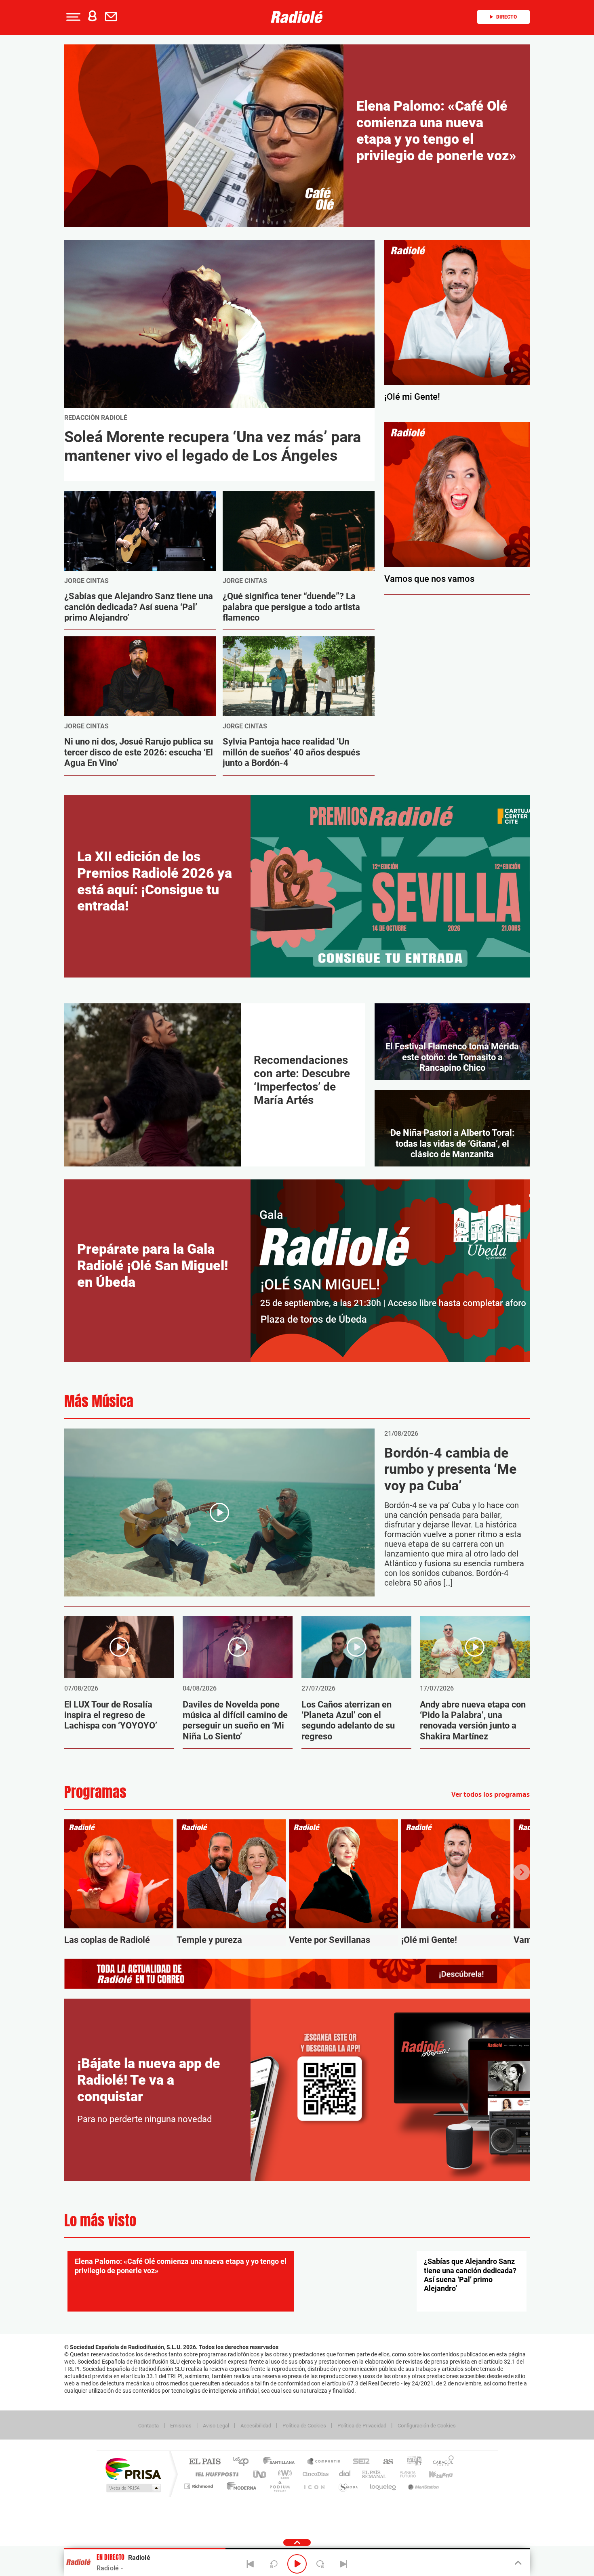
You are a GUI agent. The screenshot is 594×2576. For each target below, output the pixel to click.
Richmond (200, 2486)
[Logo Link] (297, 17)
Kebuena (434, 2474)
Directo (507, 17)
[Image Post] (140, 531)
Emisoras (181, 2426)
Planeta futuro (404, 2474)
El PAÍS (205, 2462)
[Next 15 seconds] (320, 2564)
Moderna (239, 2486)
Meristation (422, 2486)
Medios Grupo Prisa (133, 2488)
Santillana (281, 2462)
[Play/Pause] (297, 2564)
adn (411, 2462)
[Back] (251, 2564)
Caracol (441, 2462)
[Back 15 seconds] (274, 2564)
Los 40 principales (243, 2462)
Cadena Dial (345, 2474)
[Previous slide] (72, 1872)
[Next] (343, 2564)
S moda (348, 2486)
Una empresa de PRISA (133, 2468)
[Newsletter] (113, 17)
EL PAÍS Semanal (375, 2474)
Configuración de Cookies (427, 2426)
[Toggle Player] (517, 2563)
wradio (283, 2474)
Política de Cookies (304, 2426)
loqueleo (383, 2486)
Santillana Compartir (324, 2462)
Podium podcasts (279, 2486)
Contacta (148, 2426)
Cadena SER (359, 2462)
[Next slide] (522, 1872)
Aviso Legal (216, 2426)
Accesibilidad (256, 2426)
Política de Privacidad (362, 2426)
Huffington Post (215, 2474)
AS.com (384, 2462)
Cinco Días (314, 2474)
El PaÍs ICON (314, 2486)
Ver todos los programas (491, 1794)
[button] (72, 17)
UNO (260, 2474)
